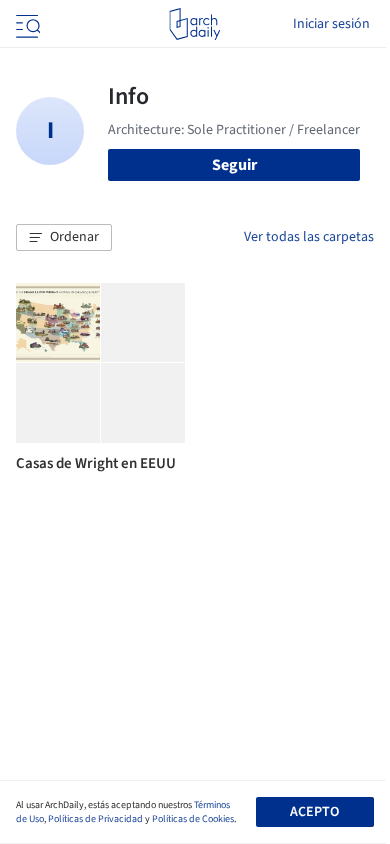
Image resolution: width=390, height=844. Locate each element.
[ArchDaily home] (194, 24)
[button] (64, 238)
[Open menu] (26, 24)
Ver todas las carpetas (309, 237)
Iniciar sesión (331, 24)
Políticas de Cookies (193, 819)
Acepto (314, 812)
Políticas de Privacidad (95, 819)
